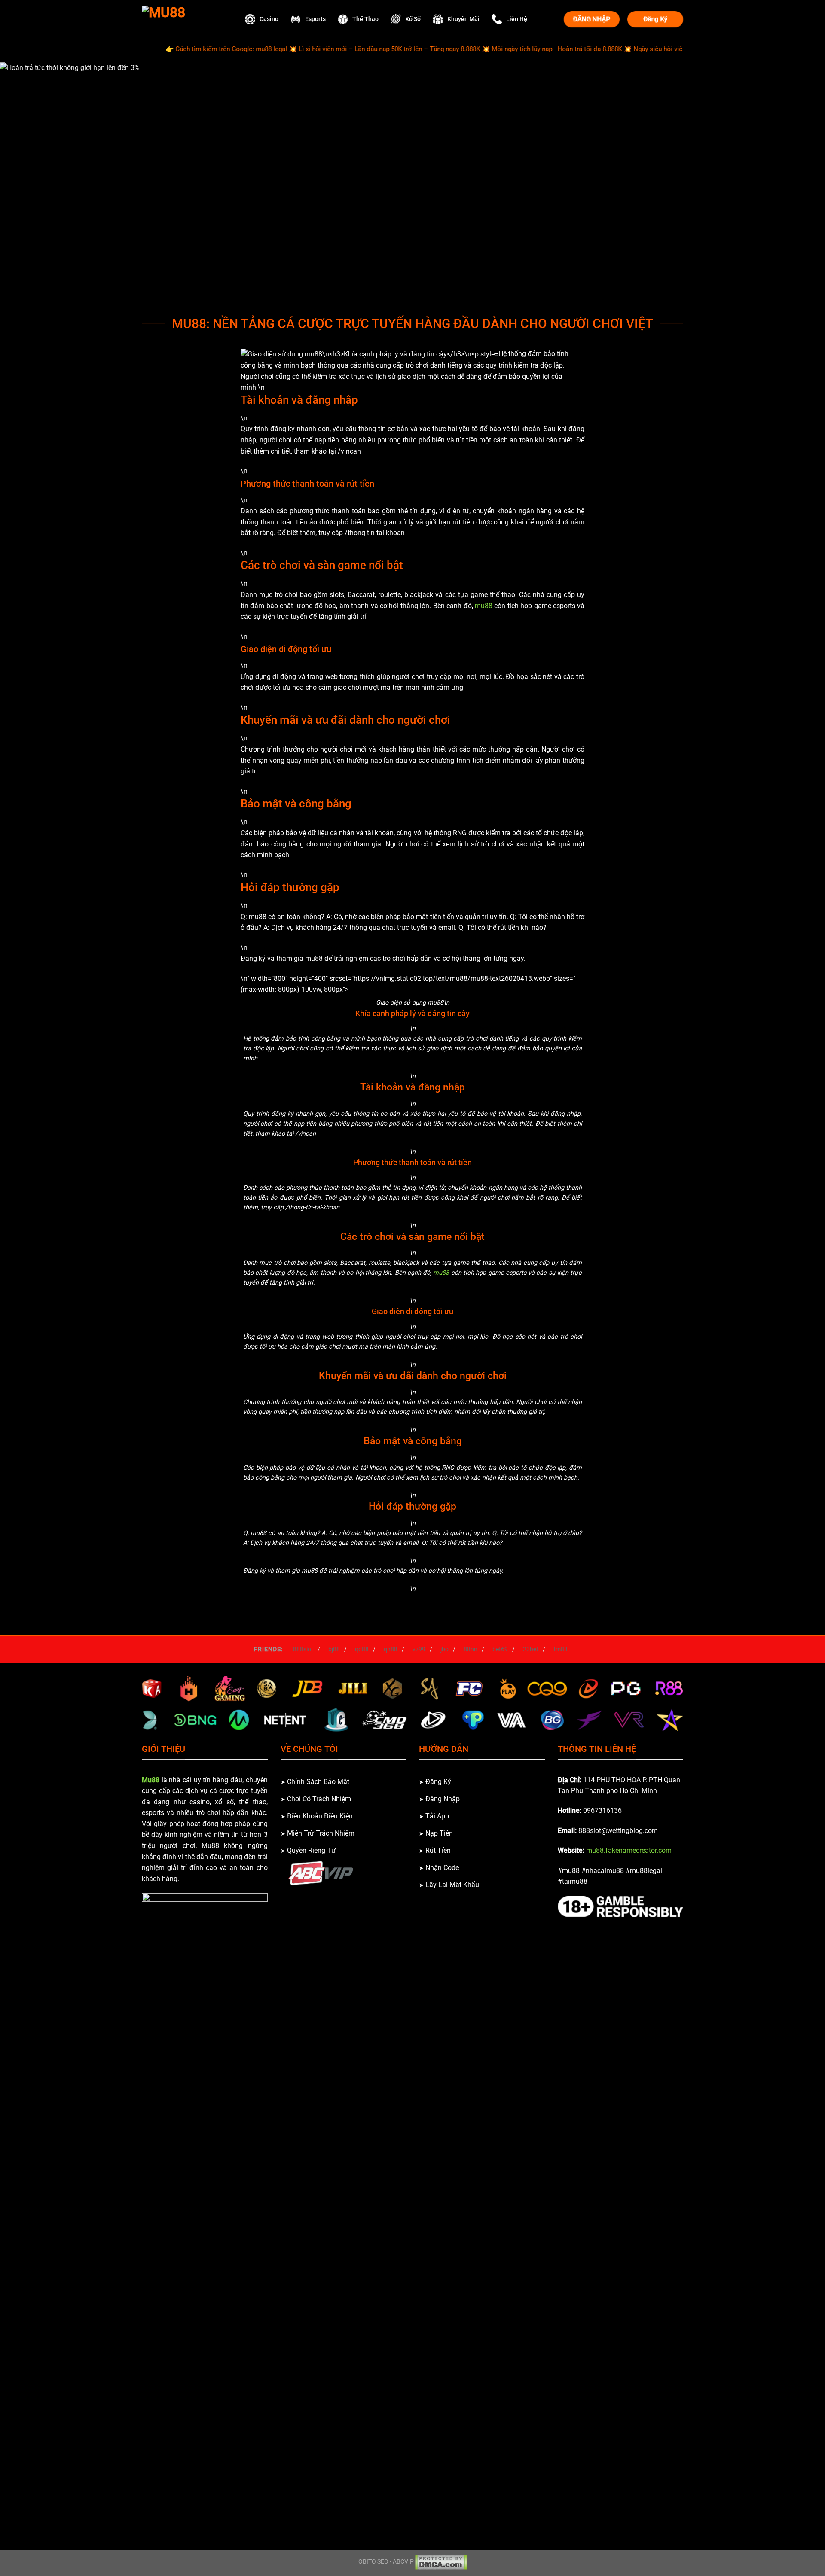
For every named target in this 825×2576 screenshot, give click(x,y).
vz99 (419, 1649)
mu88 (484, 606)
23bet (531, 1649)
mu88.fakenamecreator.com (629, 1850)
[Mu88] (185, 19)
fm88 (561, 1649)
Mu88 (151, 1780)
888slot (303, 1649)
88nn (471, 1649)
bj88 (334, 1649)
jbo (445, 1649)
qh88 (391, 1649)
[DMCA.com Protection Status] (441, 2562)
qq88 (362, 1649)
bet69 (500, 1649)
